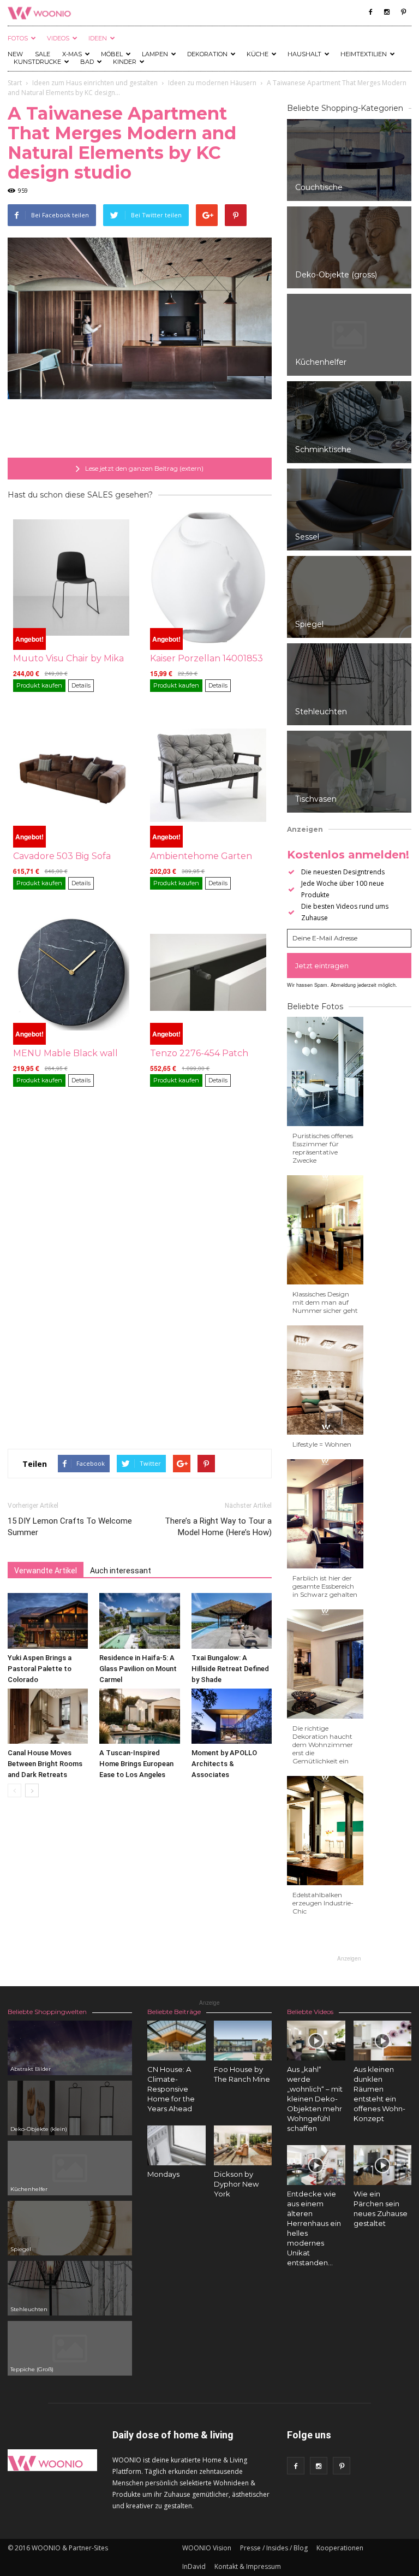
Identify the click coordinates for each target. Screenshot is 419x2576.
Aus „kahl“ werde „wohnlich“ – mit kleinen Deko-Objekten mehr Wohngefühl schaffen (315, 2099)
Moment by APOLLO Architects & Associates (224, 1764)
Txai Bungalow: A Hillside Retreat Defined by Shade (230, 1669)
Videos (58, 38)
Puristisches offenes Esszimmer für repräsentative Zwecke (323, 1148)
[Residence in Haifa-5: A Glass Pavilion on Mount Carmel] (139, 1621)
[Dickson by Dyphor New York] (243, 2145)
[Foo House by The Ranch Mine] (243, 2041)
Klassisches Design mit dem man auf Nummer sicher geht (325, 1302)
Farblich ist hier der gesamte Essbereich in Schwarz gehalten (325, 1586)
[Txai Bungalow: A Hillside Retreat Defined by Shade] (232, 1621)
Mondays (163, 2174)
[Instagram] (387, 12)
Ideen (98, 38)
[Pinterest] (403, 12)
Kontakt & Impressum (248, 2566)
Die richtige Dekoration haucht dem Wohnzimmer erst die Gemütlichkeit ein (323, 1745)
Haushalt (304, 54)
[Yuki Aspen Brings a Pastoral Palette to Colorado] (48, 1621)
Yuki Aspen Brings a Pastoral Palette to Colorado (40, 1669)
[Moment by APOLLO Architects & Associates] (232, 1716)
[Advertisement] (140, 430)
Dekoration (207, 54)
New (15, 54)
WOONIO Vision (207, 2548)
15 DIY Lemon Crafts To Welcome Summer (70, 1527)
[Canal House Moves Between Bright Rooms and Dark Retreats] (48, 1716)
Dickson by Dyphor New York (236, 2184)
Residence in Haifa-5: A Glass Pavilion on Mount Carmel (138, 1669)
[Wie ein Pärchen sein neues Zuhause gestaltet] (383, 2165)
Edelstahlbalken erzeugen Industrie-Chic (323, 1903)
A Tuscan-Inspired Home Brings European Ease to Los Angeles (136, 1764)
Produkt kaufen (39, 685)
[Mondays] (176, 2145)
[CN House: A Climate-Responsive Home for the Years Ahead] (176, 2041)
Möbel (112, 54)
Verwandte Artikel (46, 1571)
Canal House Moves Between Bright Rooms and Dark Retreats (45, 1764)
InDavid (194, 2566)
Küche (258, 54)
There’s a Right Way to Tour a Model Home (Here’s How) (218, 1527)
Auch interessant (121, 1571)
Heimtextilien (364, 54)
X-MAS (72, 54)
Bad (87, 62)
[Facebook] (370, 12)
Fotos (18, 38)
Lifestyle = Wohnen (322, 1444)
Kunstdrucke (37, 62)
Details (81, 685)
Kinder (125, 62)
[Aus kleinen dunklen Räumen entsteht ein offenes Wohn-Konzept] (383, 2041)
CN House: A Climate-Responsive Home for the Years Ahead (171, 2089)
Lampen (155, 54)
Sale (43, 54)
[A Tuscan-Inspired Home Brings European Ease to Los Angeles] (139, 1716)
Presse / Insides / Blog (274, 2548)
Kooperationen (340, 2548)
